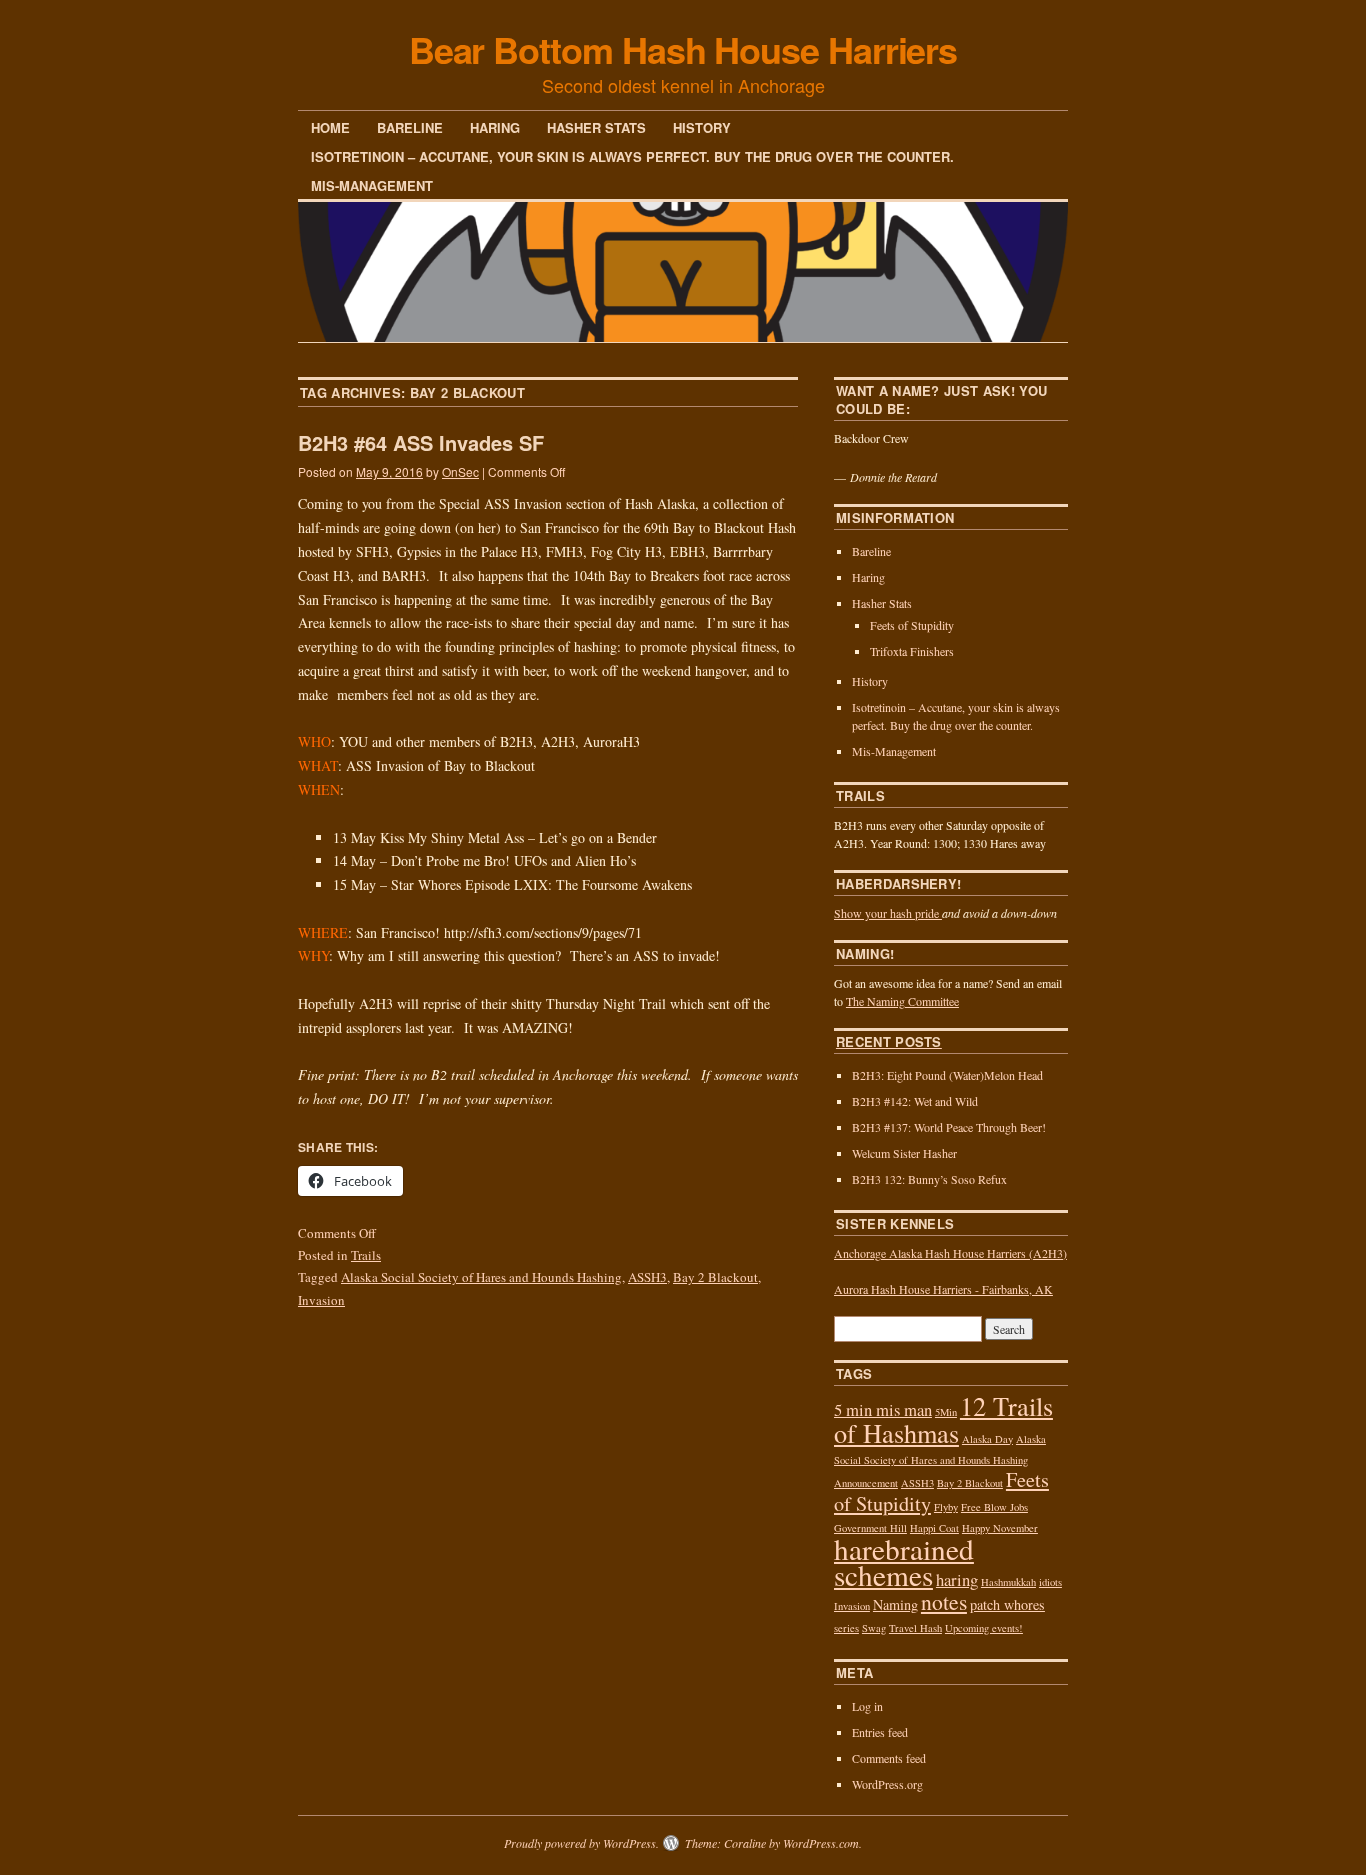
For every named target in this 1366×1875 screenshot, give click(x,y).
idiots (1050, 1582)
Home (330, 127)
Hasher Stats (596, 127)
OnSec (460, 471)
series (846, 1628)
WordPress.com (821, 1843)
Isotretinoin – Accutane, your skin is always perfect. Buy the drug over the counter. (632, 156)
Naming (895, 1604)
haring (957, 1579)
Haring (495, 127)
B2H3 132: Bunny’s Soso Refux (929, 1179)
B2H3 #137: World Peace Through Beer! (949, 1127)
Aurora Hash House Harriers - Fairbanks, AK (943, 1289)
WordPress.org (887, 1784)
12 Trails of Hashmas (943, 1418)
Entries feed (880, 1732)
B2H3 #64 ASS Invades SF (421, 442)
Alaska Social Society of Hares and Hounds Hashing (481, 1277)
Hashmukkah (1008, 1582)
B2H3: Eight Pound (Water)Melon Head (947, 1075)
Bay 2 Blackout (715, 1277)
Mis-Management (372, 185)
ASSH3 (647, 1277)
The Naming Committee (902, 1001)
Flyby (946, 1507)
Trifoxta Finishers (912, 651)
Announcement (866, 1483)
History (702, 127)
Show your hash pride (888, 913)
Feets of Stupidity (912, 625)
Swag (874, 1628)
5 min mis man (883, 1409)
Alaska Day (987, 1439)
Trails (366, 1255)
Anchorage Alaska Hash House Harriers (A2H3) (950, 1253)
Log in (867, 1706)
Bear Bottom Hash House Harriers (683, 49)
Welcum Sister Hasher (904, 1153)
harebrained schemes (904, 1561)
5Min (946, 1412)
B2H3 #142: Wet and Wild (915, 1101)
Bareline (410, 127)
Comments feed (889, 1758)
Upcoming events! (984, 1628)
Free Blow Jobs (994, 1507)
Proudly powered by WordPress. (581, 1843)
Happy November (1000, 1528)
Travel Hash (915, 1628)
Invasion (321, 1300)
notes (944, 1601)
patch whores (1007, 1604)
